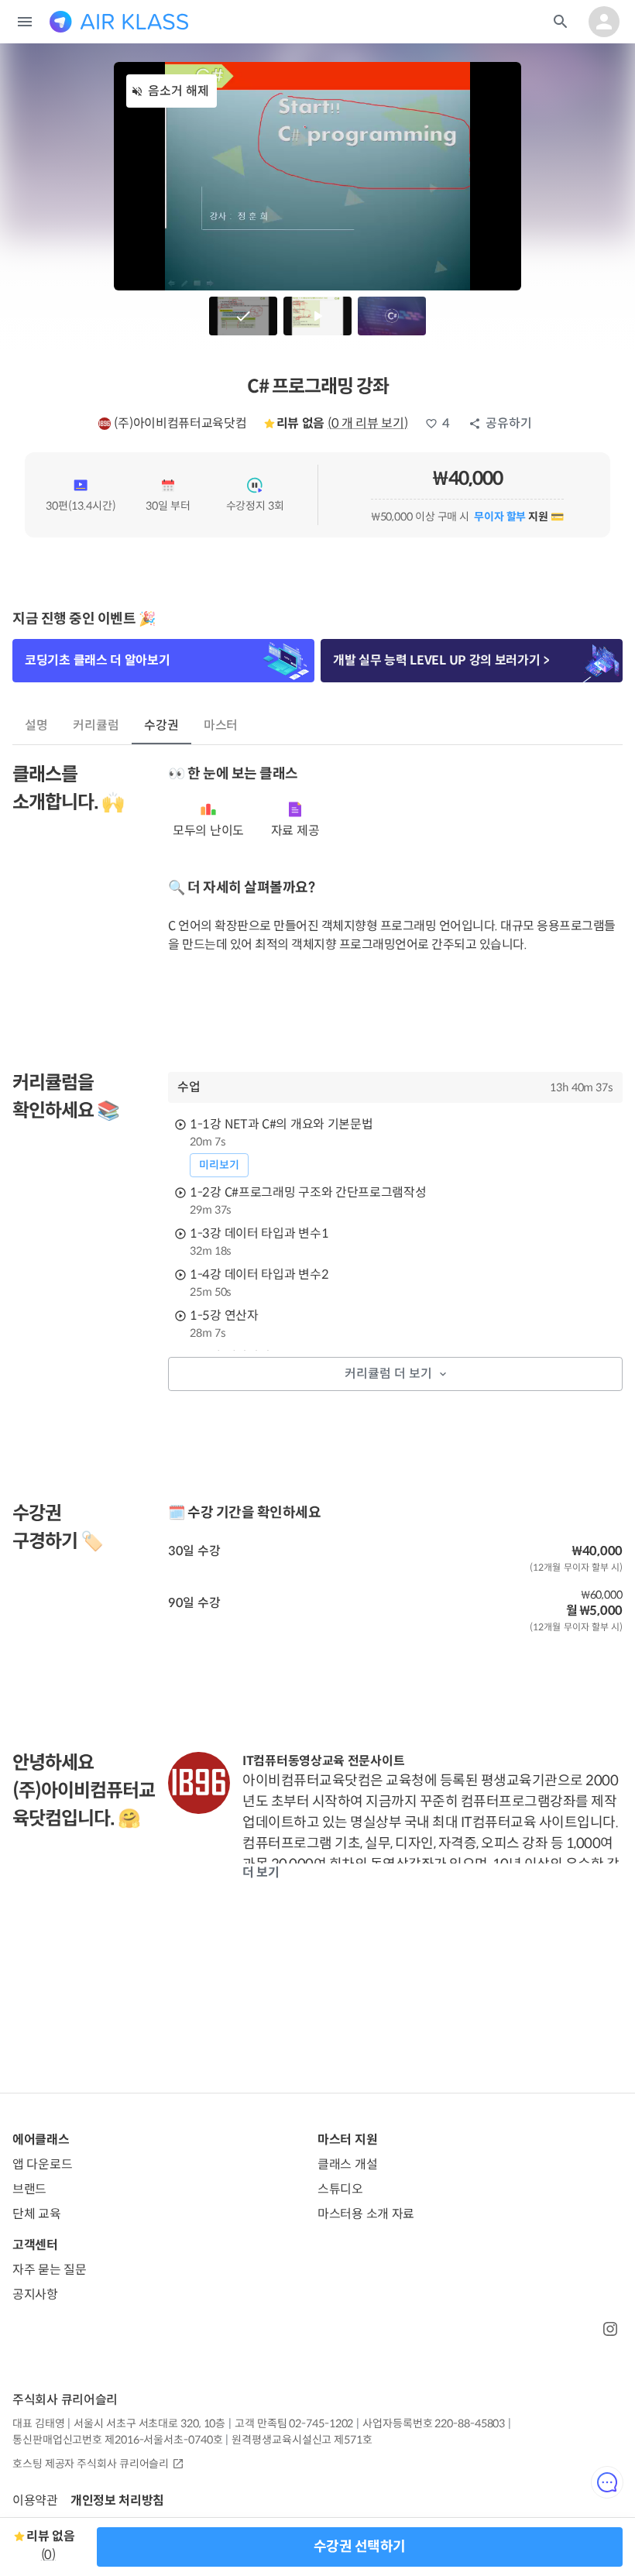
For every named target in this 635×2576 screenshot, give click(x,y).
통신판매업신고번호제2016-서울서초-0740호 (117, 2440)
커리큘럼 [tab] (96, 725)
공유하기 (509, 423)
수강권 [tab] (161, 725)
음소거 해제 (178, 91)
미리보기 (219, 1165)
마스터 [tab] (221, 725)
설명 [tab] (36, 725)
